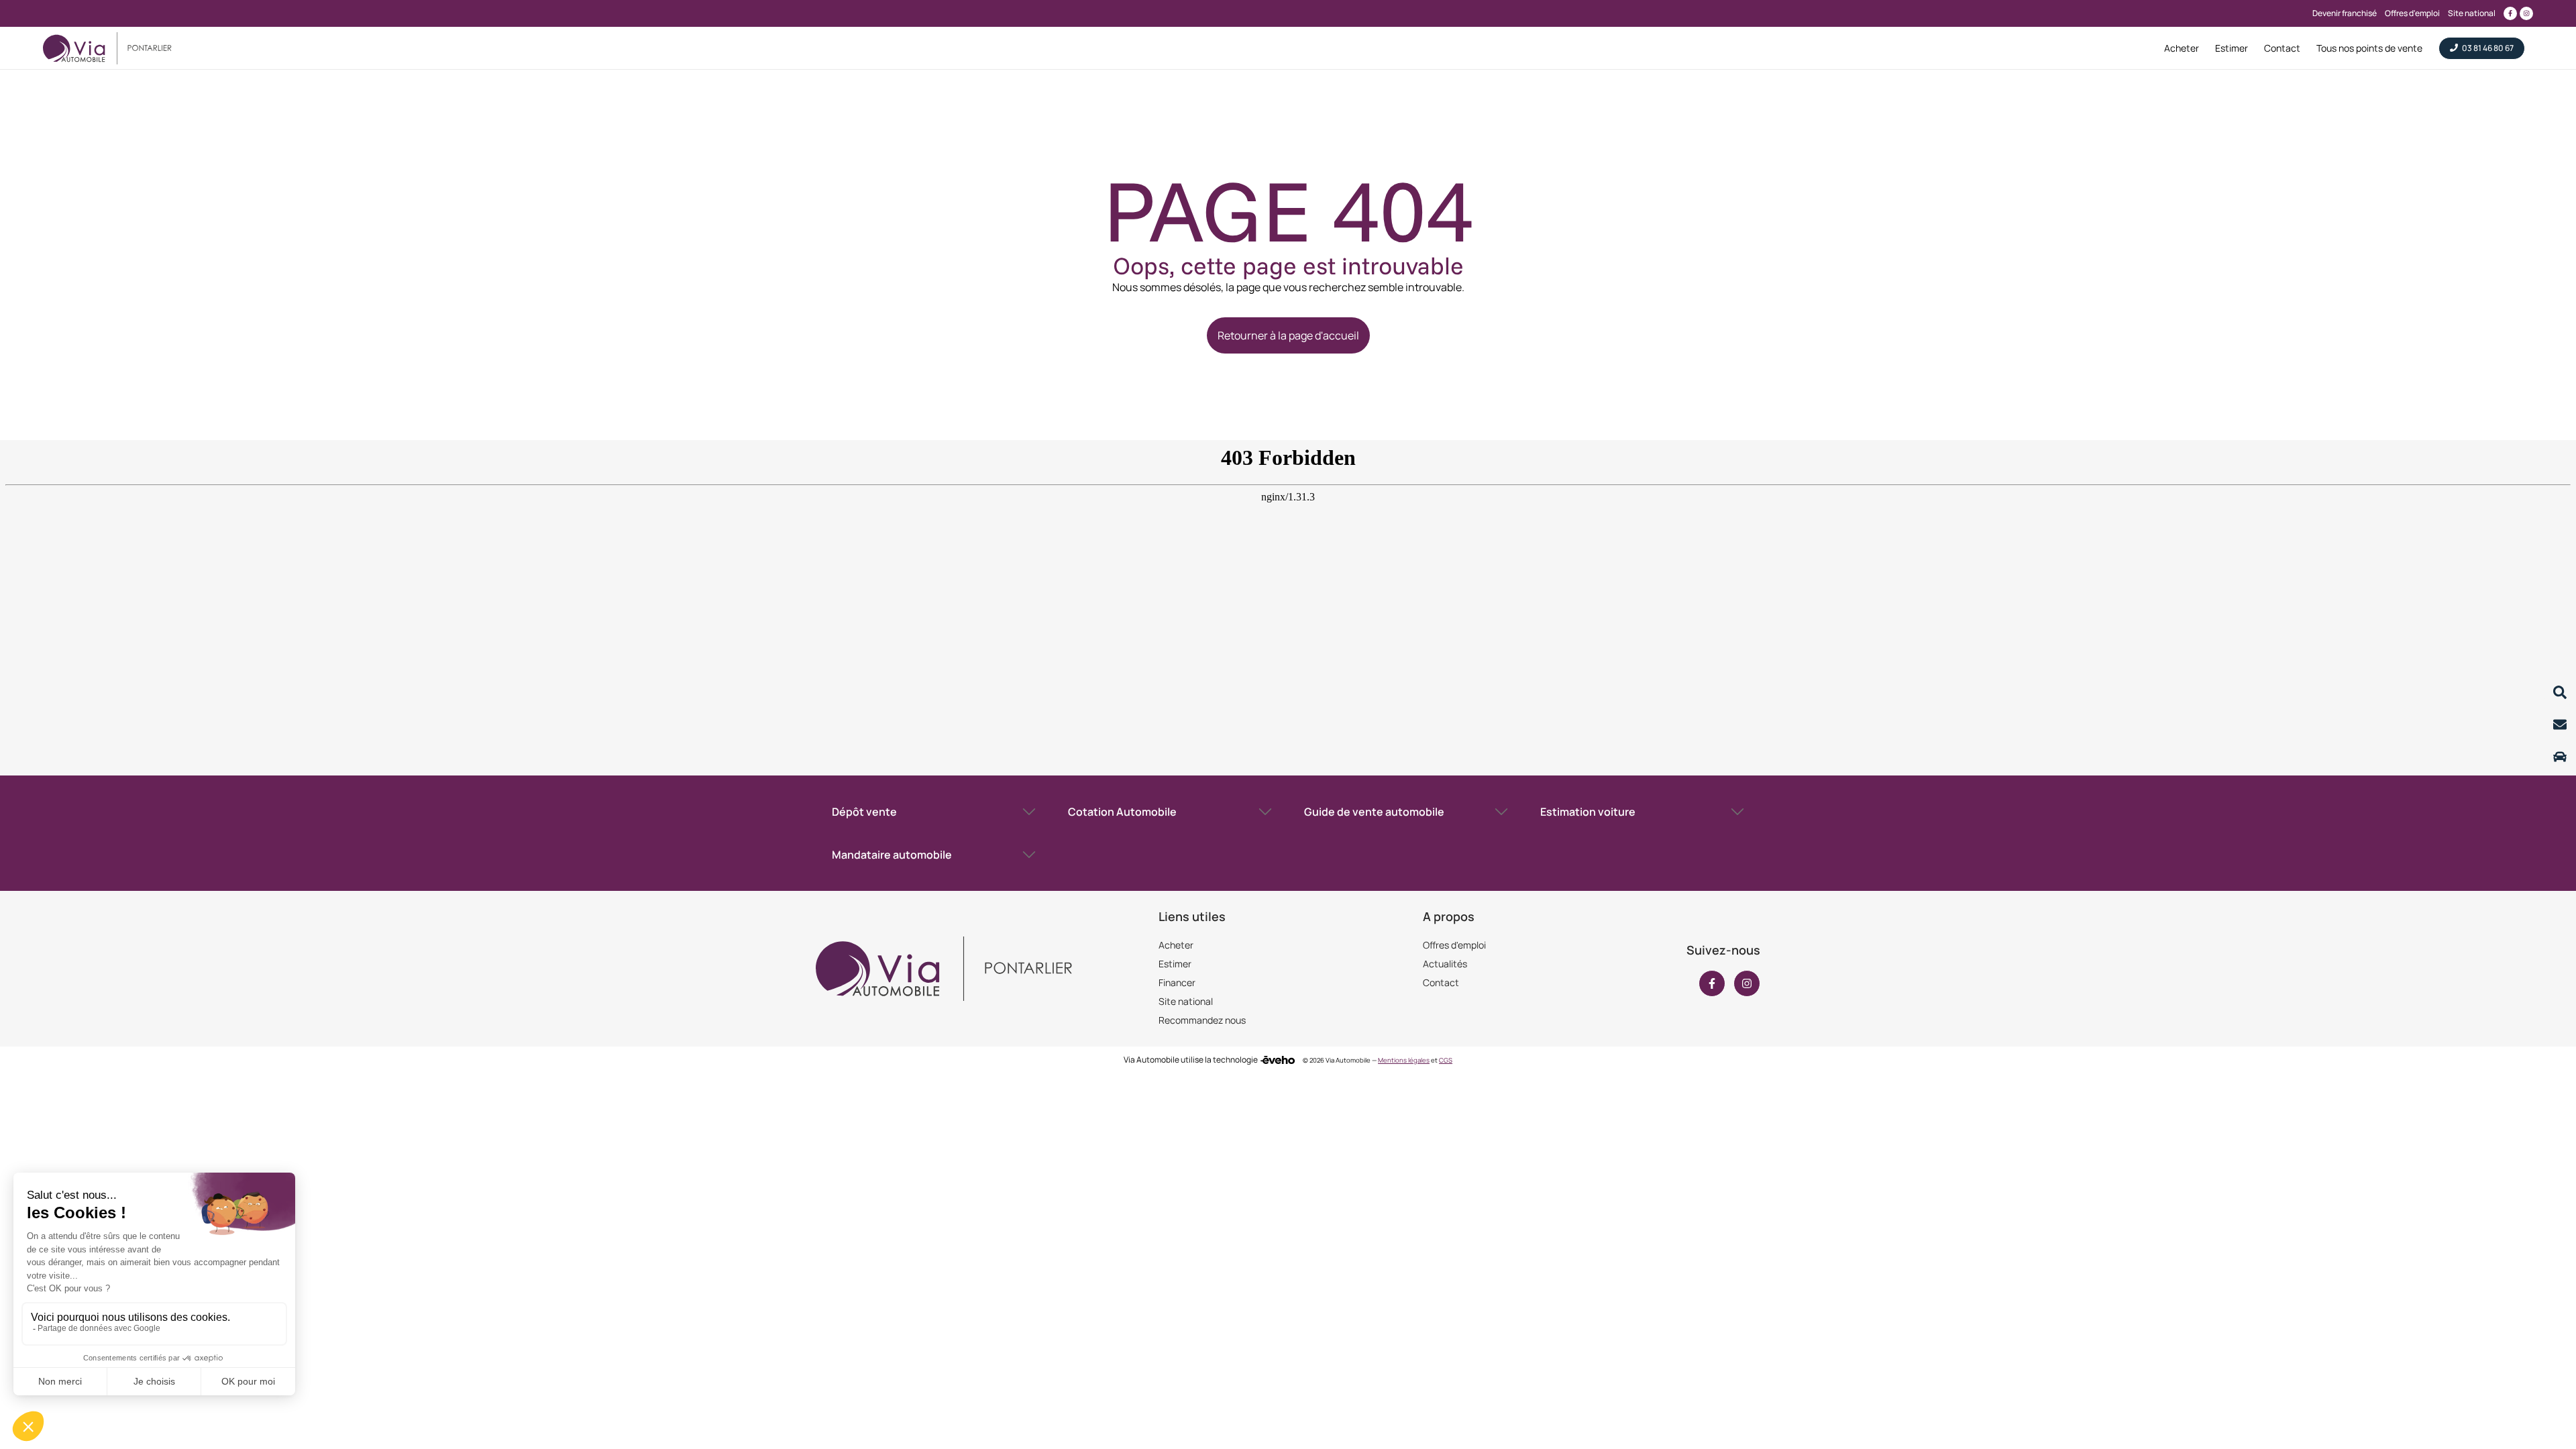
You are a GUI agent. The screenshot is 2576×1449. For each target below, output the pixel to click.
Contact (1441, 982)
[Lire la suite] (2560, 692)
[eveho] (1278, 1060)
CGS (1446, 1060)
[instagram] (1747, 983)
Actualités (1445, 964)
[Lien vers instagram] (2526, 13)
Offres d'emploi (1454, 945)
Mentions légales (1404, 1060)
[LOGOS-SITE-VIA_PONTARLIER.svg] (107, 48)
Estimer (1175, 964)
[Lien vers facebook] (2510, 13)
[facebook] (1712, 983)
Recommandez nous (1202, 1020)
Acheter (1176, 945)
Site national (1186, 1001)
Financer (1177, 982)
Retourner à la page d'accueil (1288, 335)
